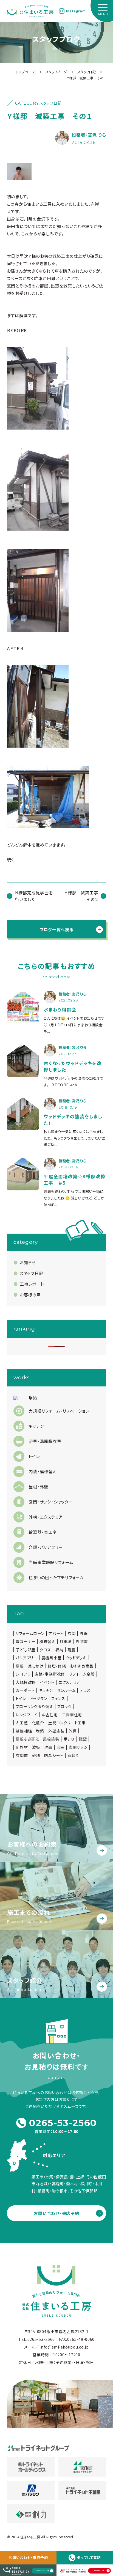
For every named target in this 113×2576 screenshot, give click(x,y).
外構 (73, 1731)
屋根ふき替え (27, 1739)
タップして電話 (89, 2557)
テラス (85, 1690)
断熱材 (22, 1747)
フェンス (58, 1698)
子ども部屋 (26, 1650)
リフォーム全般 (82, 1674)
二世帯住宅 (72, 1715)
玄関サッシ (78, 1747)
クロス (45, 1650)
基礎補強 (24, 1731)
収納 (59, 1650)
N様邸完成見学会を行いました (34, 896)
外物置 (82, 1641)
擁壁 (83, 1739)
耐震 (71, 1650)
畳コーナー (26, 1641)
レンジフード (26, 1715)
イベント (47, 1682)
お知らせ (28, 1262)
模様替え (47, 1641)
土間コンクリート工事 (67, 1723)
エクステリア (69, 1682)
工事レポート (32, 1284)
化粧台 (38, 1723)
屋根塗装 (51, 1739)
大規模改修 (26, 1682)
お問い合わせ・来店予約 (28, 2557)
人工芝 (22, 1723)
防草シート (54, 1755)
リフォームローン (30, 1633)
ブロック (65, 1706)
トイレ (21, 1698)
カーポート (25, 1690)
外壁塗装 (56, 1731)
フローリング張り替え (34, 1706)
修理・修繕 (57, 1666)
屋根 (20, 1666)
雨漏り (73, 1755)
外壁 (84, 1633)
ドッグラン (39, 1698)
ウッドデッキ (76, 1658)
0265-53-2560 (63, 2123)
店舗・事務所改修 (50, 1674)
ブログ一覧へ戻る (57, 929)
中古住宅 (50, 1715)
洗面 (48, 1747)
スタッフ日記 (31, 1273)
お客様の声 (30, 1295)
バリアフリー (26, 1658)
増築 (40, 1731)
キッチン (46, 1690)
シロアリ (23, 1674)
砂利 (36, 1755)
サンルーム (66, 1690)
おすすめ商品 (82, 1666)
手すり (69, 1739)
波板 (36, 1747)
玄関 (71, 1633)
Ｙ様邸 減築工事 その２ (83, 896)
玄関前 (22, 1755)
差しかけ (36, 1666)
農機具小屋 (52, 1658)
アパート (56, 1633)
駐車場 (66, 1641)
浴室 (60, 1747)
